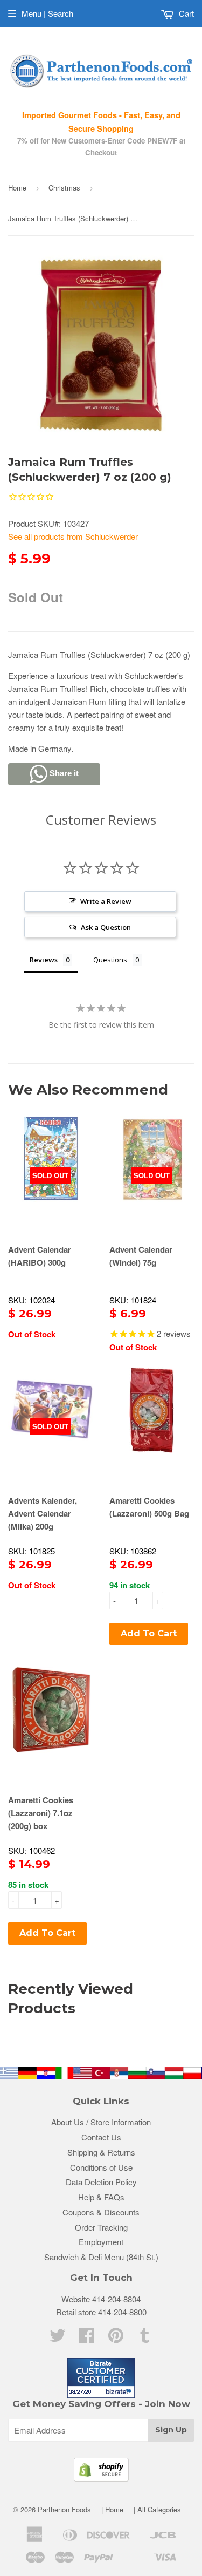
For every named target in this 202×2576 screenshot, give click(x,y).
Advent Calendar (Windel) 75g (141, 1256)
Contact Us (101, 2137)
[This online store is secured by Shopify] (101, 2478)
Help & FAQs (101, 2197)
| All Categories (157, 2509)
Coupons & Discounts (101, 2212)
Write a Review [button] (106, 901)
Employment (101, 2242)
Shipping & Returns (101, 2152)
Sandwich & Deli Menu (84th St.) (101, 2257)
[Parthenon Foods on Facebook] (87, 2338)
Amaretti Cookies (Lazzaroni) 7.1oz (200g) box (41, 1813)
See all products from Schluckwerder (73, 536)
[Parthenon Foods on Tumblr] (145, 2338)
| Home (112, 2509)
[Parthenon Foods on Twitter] (58, 2338)
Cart (185, 13)
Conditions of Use (101, 2167)
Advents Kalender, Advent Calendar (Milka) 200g (43, 1513)
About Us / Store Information (101, 2122)
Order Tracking (101, 2227)
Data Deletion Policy (101, 2182)
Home (17, 188)
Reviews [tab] (44, 960)
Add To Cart (149, 1633)
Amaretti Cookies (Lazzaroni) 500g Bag (149, 1507)
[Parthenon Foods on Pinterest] (116, 2338)
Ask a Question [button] (106, 927)
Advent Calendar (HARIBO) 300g (40, 1256)
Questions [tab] (110, 960)
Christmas (64, 188)
